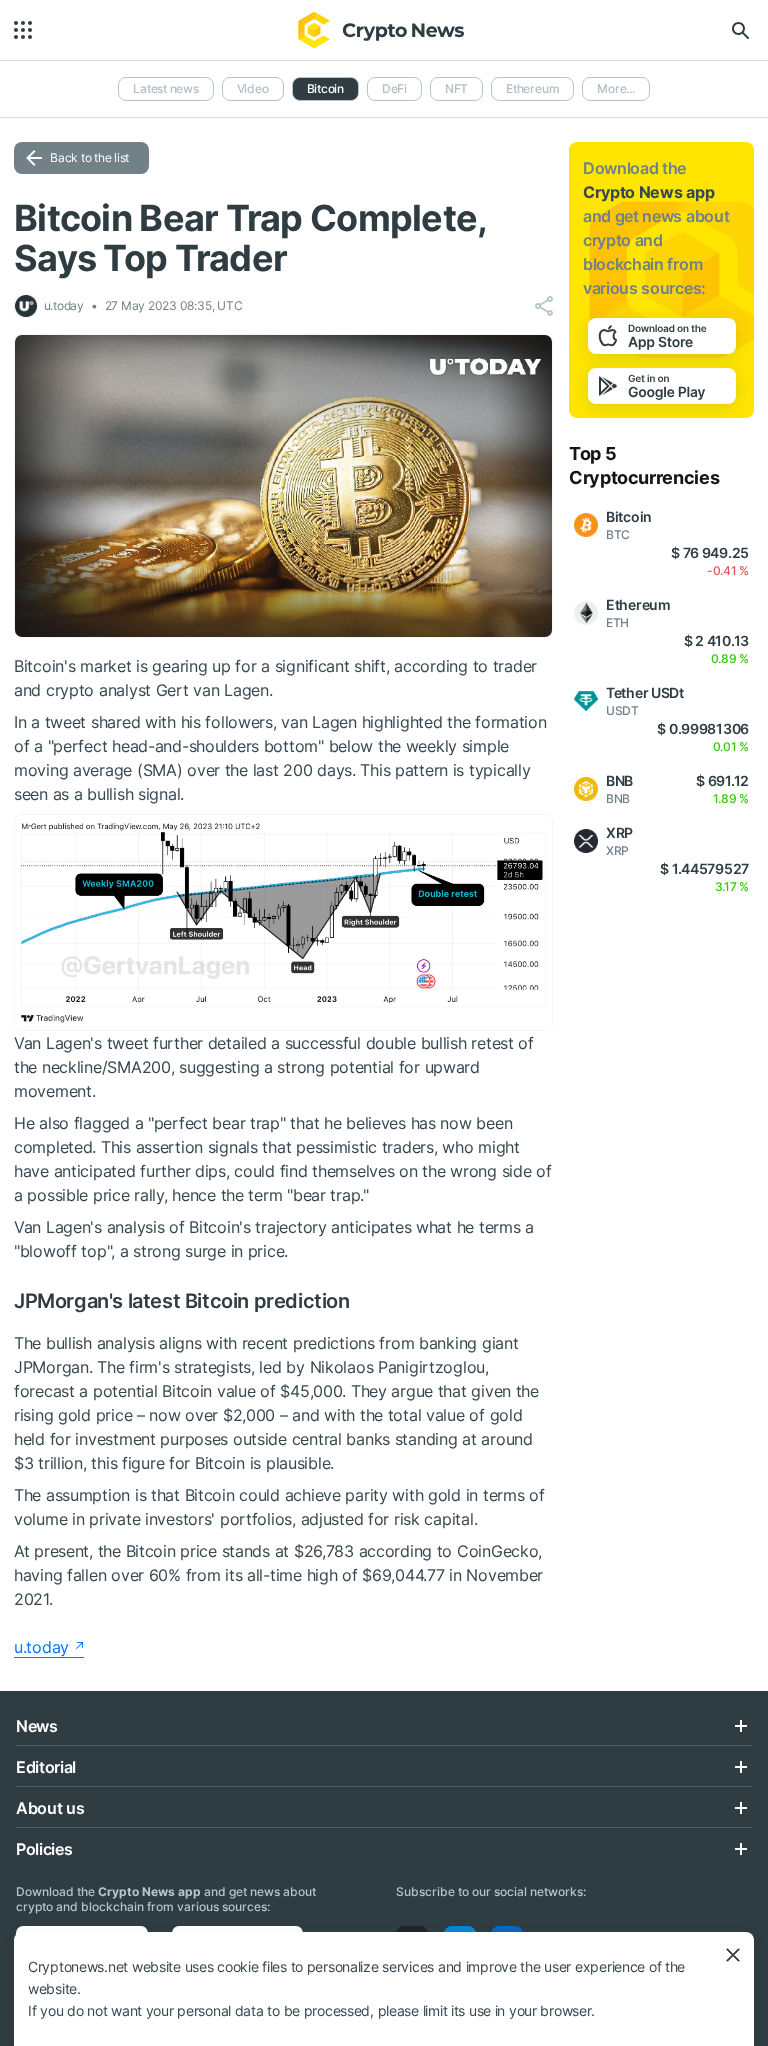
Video (253, 88)
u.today (41, 1647)
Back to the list (89, 157)
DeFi (394, 88)
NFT (456, 88)
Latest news (165, 88)
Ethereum (532, 88)
